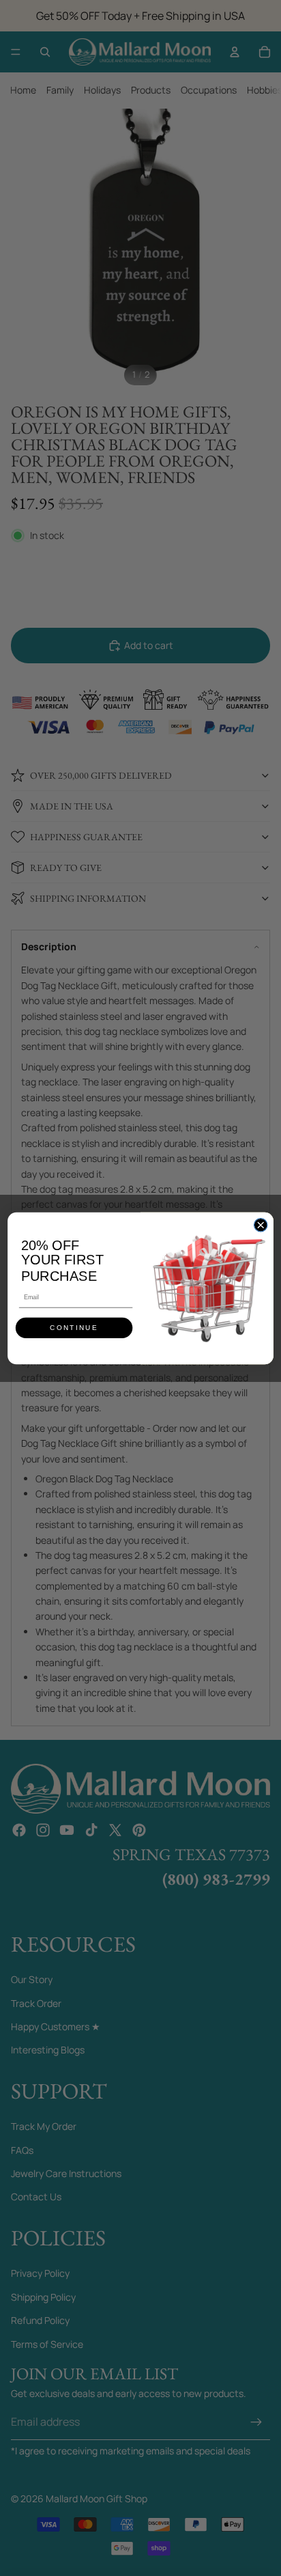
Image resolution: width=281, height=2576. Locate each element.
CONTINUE (74, 1328)
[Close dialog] (260, 1224)
